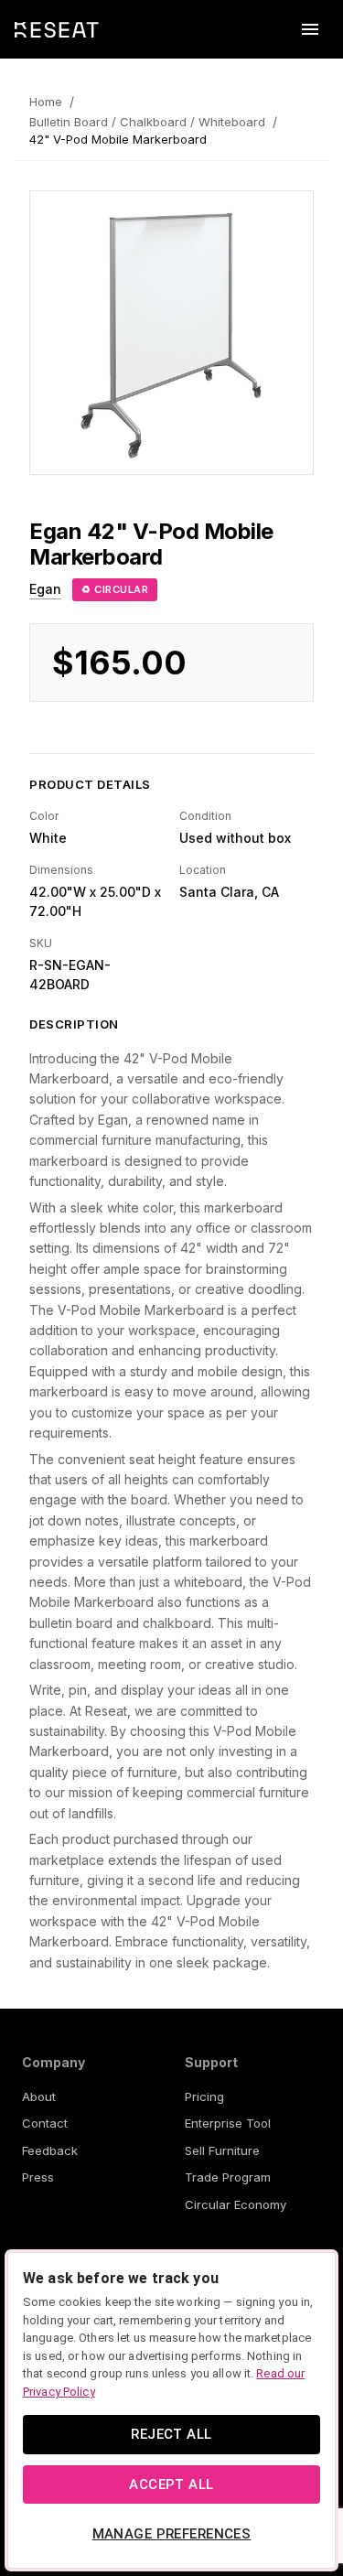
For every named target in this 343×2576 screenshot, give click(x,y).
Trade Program (228, 2177)
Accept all (171, 2484)
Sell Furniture (222, 2150)
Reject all (171, 2434)
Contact (45, 2123)
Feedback (50, 2150)
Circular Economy (236, 2204)
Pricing (204, 2096)
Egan (45, 589)
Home (46, 102)
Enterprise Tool (228, 2123)
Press (38, 2177)
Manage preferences (172, 2534)
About (39, 2096)
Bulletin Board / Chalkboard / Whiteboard (147, 122)
